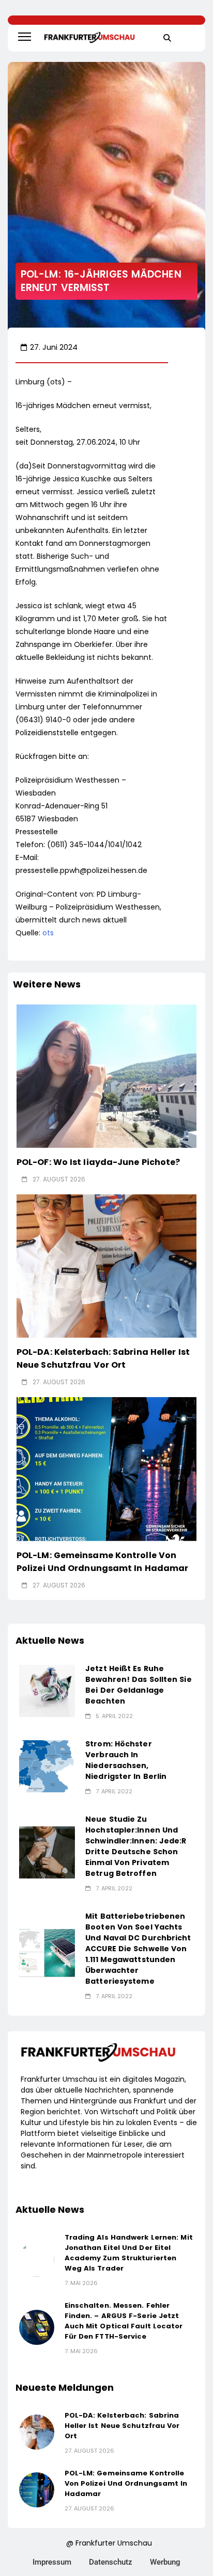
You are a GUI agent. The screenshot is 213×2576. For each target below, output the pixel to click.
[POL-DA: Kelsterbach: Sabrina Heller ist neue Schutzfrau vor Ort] (106, 1266)
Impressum (52, 2562)
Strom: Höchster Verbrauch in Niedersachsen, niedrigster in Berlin (126, 1760)
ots (48, 933)
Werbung (165, 2562)
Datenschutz (111, 2562)
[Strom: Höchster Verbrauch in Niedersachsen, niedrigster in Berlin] (47, 1766)
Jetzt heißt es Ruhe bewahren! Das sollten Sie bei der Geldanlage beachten (139, 1685)
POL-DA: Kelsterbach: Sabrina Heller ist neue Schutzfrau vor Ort (103, 1358)
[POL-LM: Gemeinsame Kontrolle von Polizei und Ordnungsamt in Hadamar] (106, 1469)
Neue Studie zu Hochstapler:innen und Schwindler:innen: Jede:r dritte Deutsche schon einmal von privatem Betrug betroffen (136, 1846)
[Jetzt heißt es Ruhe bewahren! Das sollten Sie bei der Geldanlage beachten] (47, 1691)
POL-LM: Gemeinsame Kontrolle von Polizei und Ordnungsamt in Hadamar (126, 2483)
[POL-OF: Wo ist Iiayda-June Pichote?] (106, 1076)
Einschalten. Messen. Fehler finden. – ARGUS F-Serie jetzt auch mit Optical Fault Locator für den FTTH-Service (124, 2321)
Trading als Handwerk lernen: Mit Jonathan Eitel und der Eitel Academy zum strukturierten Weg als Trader (129, 2253)
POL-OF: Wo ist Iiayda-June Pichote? (98, 1162)
